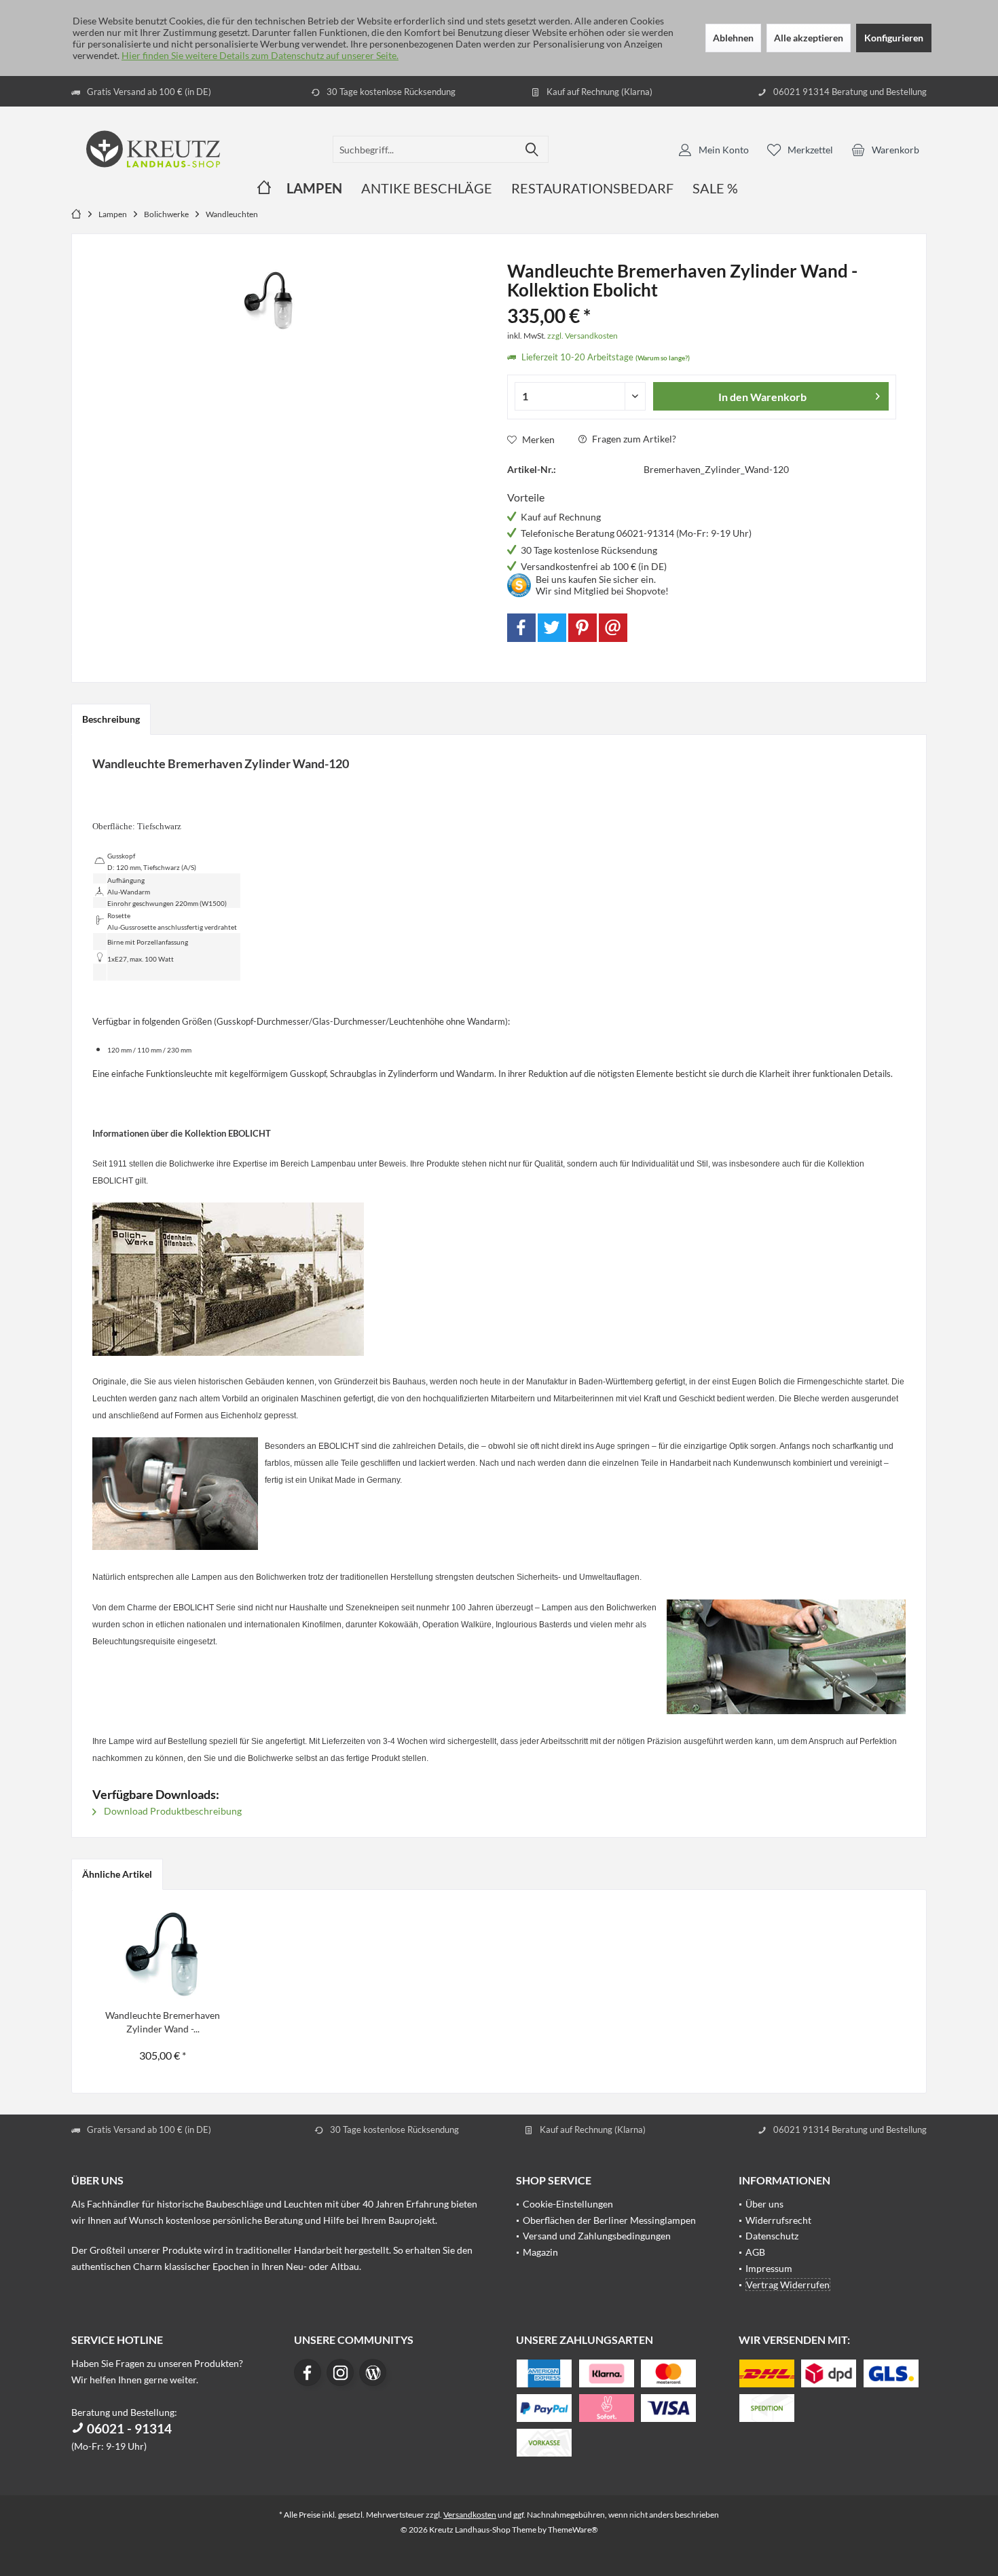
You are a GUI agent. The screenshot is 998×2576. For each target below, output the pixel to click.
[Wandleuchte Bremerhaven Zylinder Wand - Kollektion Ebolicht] (163, 1954)
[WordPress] (373, 2372)
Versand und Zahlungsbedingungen (597, 2236)
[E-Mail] (613, 628)
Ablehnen (733, 38)
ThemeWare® (573, 2530)
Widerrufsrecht (778, 2220)
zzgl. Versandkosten (583, 336)
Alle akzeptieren (809, 38)
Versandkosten (470, 2515)
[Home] (264, 188)
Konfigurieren (894, 38)
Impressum (769, 2268)
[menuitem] (885, 149)
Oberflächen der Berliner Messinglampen (609, 2220)
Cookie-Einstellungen (568, 2204)
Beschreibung (111, 719)
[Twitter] (552, 628)
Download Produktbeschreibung (172, 1811)
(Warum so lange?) (663, 358)
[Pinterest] (583, 628)
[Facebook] (521, 628)
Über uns (764, 2204)
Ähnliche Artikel (117, 1874)
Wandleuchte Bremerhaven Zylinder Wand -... (163, 2022)
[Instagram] (340, 2372)
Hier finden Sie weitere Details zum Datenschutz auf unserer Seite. (260, 55)
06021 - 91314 (128, 2428)
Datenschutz (772, 2236)
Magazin (540, 2252)
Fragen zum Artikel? (633, 439)
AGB (755, 2252)
